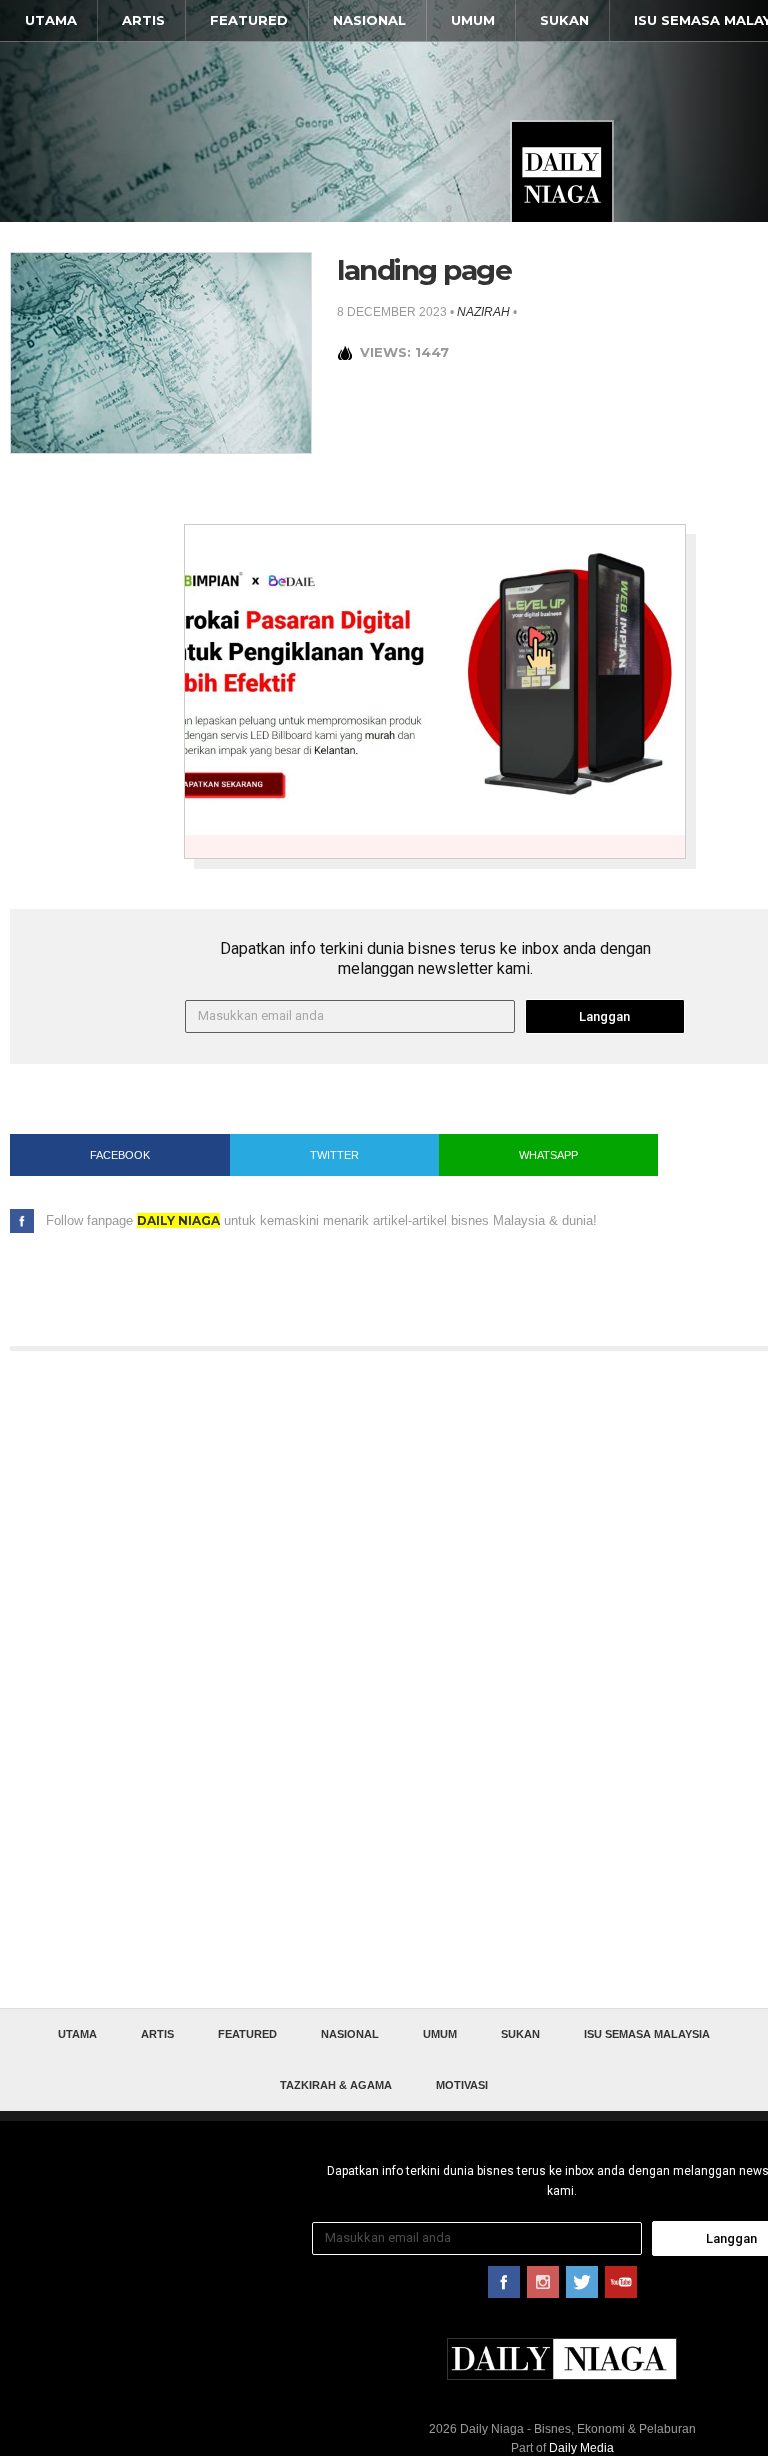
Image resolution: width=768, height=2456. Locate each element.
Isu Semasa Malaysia (647, 2034)
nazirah (483, 312)
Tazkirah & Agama (336, 2085)
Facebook (120, 1155)
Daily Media (581, 2448)
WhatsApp (548, 1155)
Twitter (334, 1155)
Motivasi (462, 2085)
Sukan (564, 20)
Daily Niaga (562, 172)
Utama (51, 20)
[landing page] (161, 351)
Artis (143, 20)
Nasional (369, 20)
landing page (424, 270)
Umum (473, 20)
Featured (249, 20)
